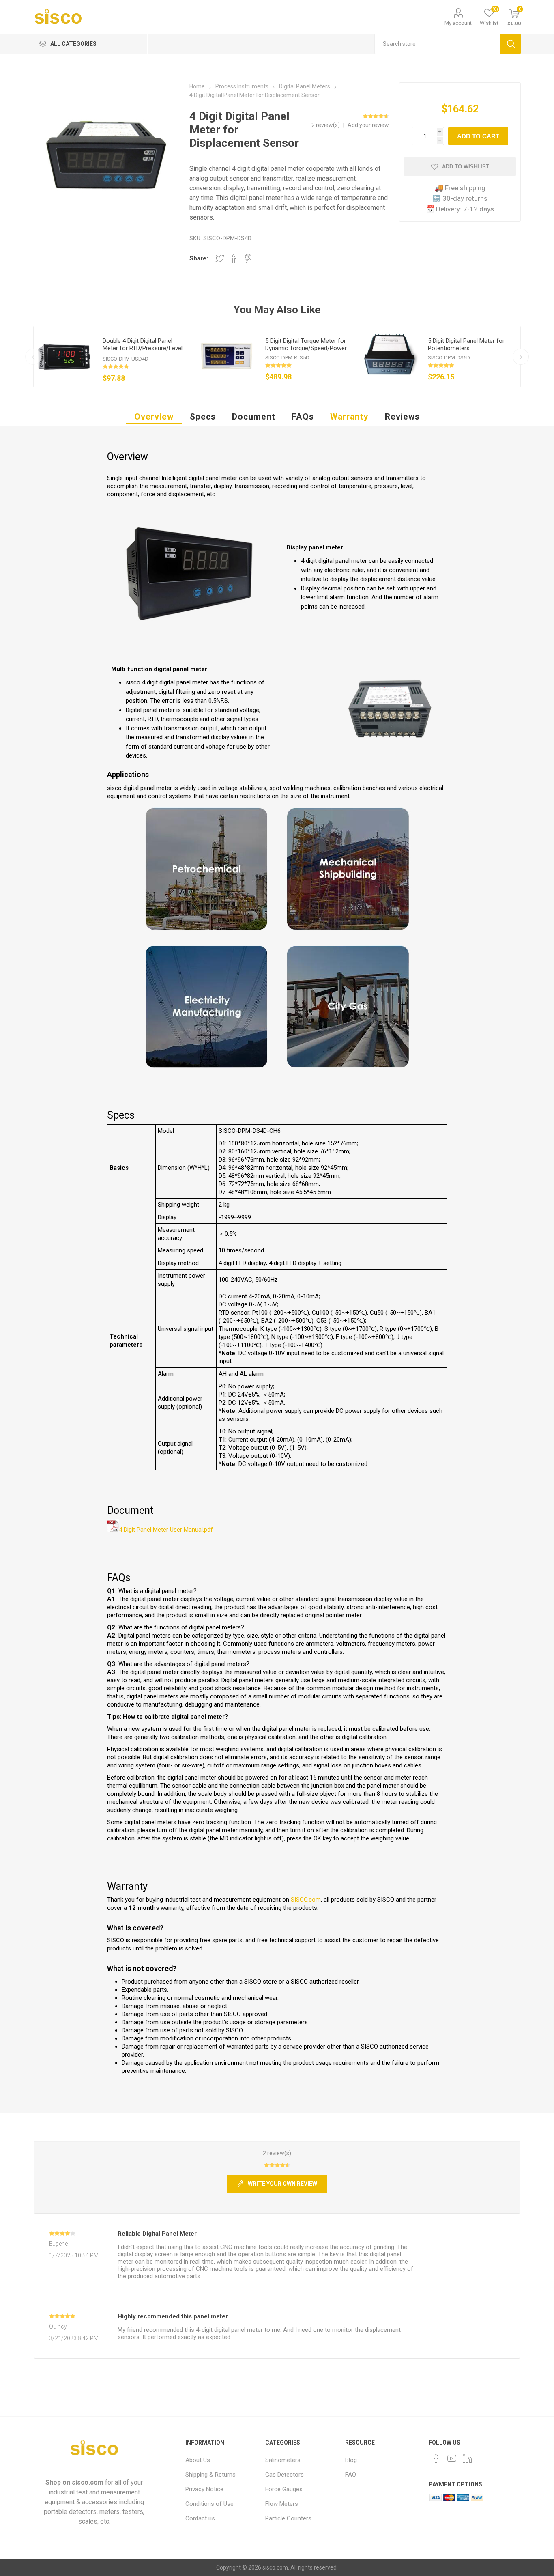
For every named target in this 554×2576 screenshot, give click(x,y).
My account (458, 23)
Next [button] (521, 357)
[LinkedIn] (467, 2458)
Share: (199, 258)
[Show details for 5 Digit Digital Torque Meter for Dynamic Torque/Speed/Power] (227, 357)
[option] (115, 357)
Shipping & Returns (210, 2475)
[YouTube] (452, 2458)
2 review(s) (326, 125)
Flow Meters (282, 2504)
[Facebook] (436, 2458)
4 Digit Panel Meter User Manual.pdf (166, 1530)
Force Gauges (284, 2489)
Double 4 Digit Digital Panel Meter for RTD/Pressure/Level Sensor (143, 348)
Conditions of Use (209, 2504)
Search (511, 44)
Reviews (402, 417)
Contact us (200, 2518)
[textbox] (437, 44)
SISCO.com (306, 1900)
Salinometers (283, 2460)
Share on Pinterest (248, 258)
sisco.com (88, 2482)
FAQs (303, 417)
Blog (351, 2460)
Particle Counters (288, 2518)
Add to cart (478, 136)
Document (254, 417)
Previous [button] (33, 357)
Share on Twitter (220, 258)
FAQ (351, 2475)
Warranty (349, 417)
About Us (198, 2460)
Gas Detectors (285, 2475)
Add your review (368, 125)
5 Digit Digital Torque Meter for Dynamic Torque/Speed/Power (306, 344)
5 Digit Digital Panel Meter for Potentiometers (466, 344)
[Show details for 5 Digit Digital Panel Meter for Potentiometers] (389, 357)
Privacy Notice (204, 2489)
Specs (203, 417)
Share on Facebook (234, 258)
